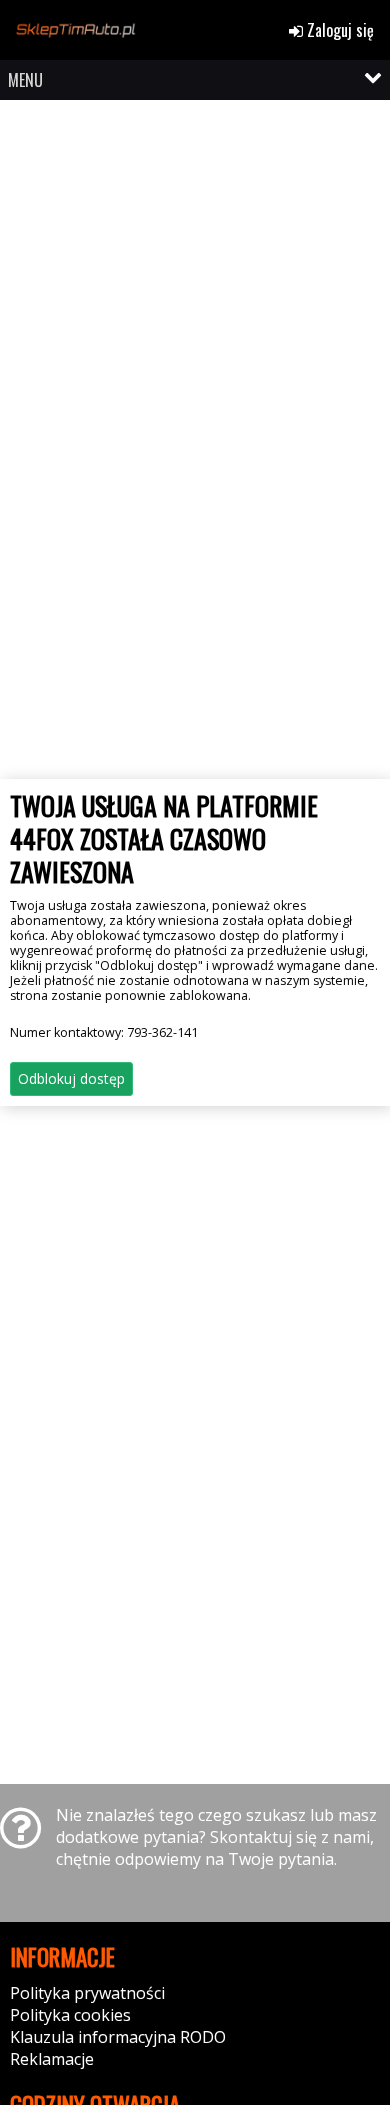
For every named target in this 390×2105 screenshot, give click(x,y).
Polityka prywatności (87, 1993)
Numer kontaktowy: (104, 1032)
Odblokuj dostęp (71, 1078)
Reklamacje (52, 2059)
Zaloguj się (338, 30)
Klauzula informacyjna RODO (118, 2037)
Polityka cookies (70, 2015)
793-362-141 (162, 1032)
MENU (25, 80)
